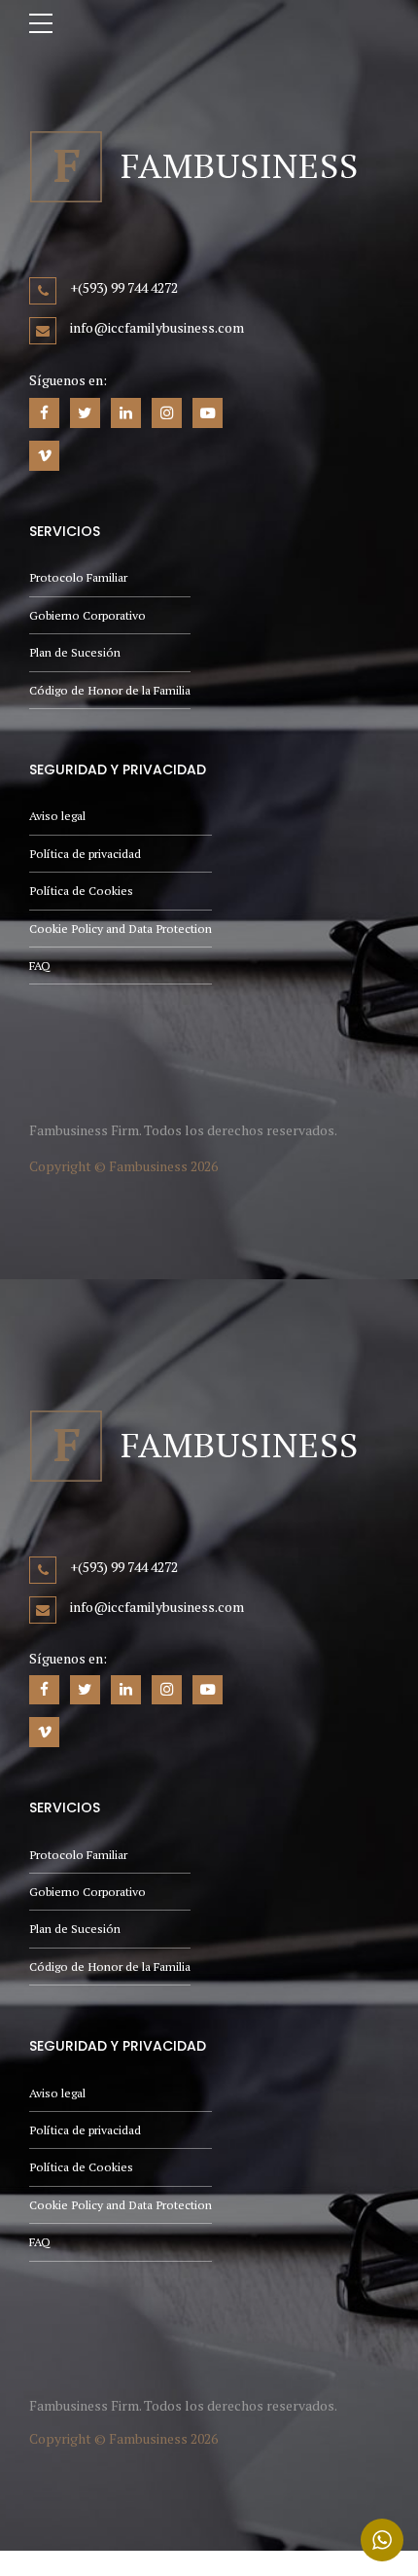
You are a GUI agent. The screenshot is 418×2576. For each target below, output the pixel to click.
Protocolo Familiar (78, 577)
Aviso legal (57, 816)
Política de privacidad (85, 854)
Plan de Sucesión (75, 652)
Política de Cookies (81, 891)
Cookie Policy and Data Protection (121, 929)
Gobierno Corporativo (87, 615)
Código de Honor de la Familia (110, 690)
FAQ (40, 966)
